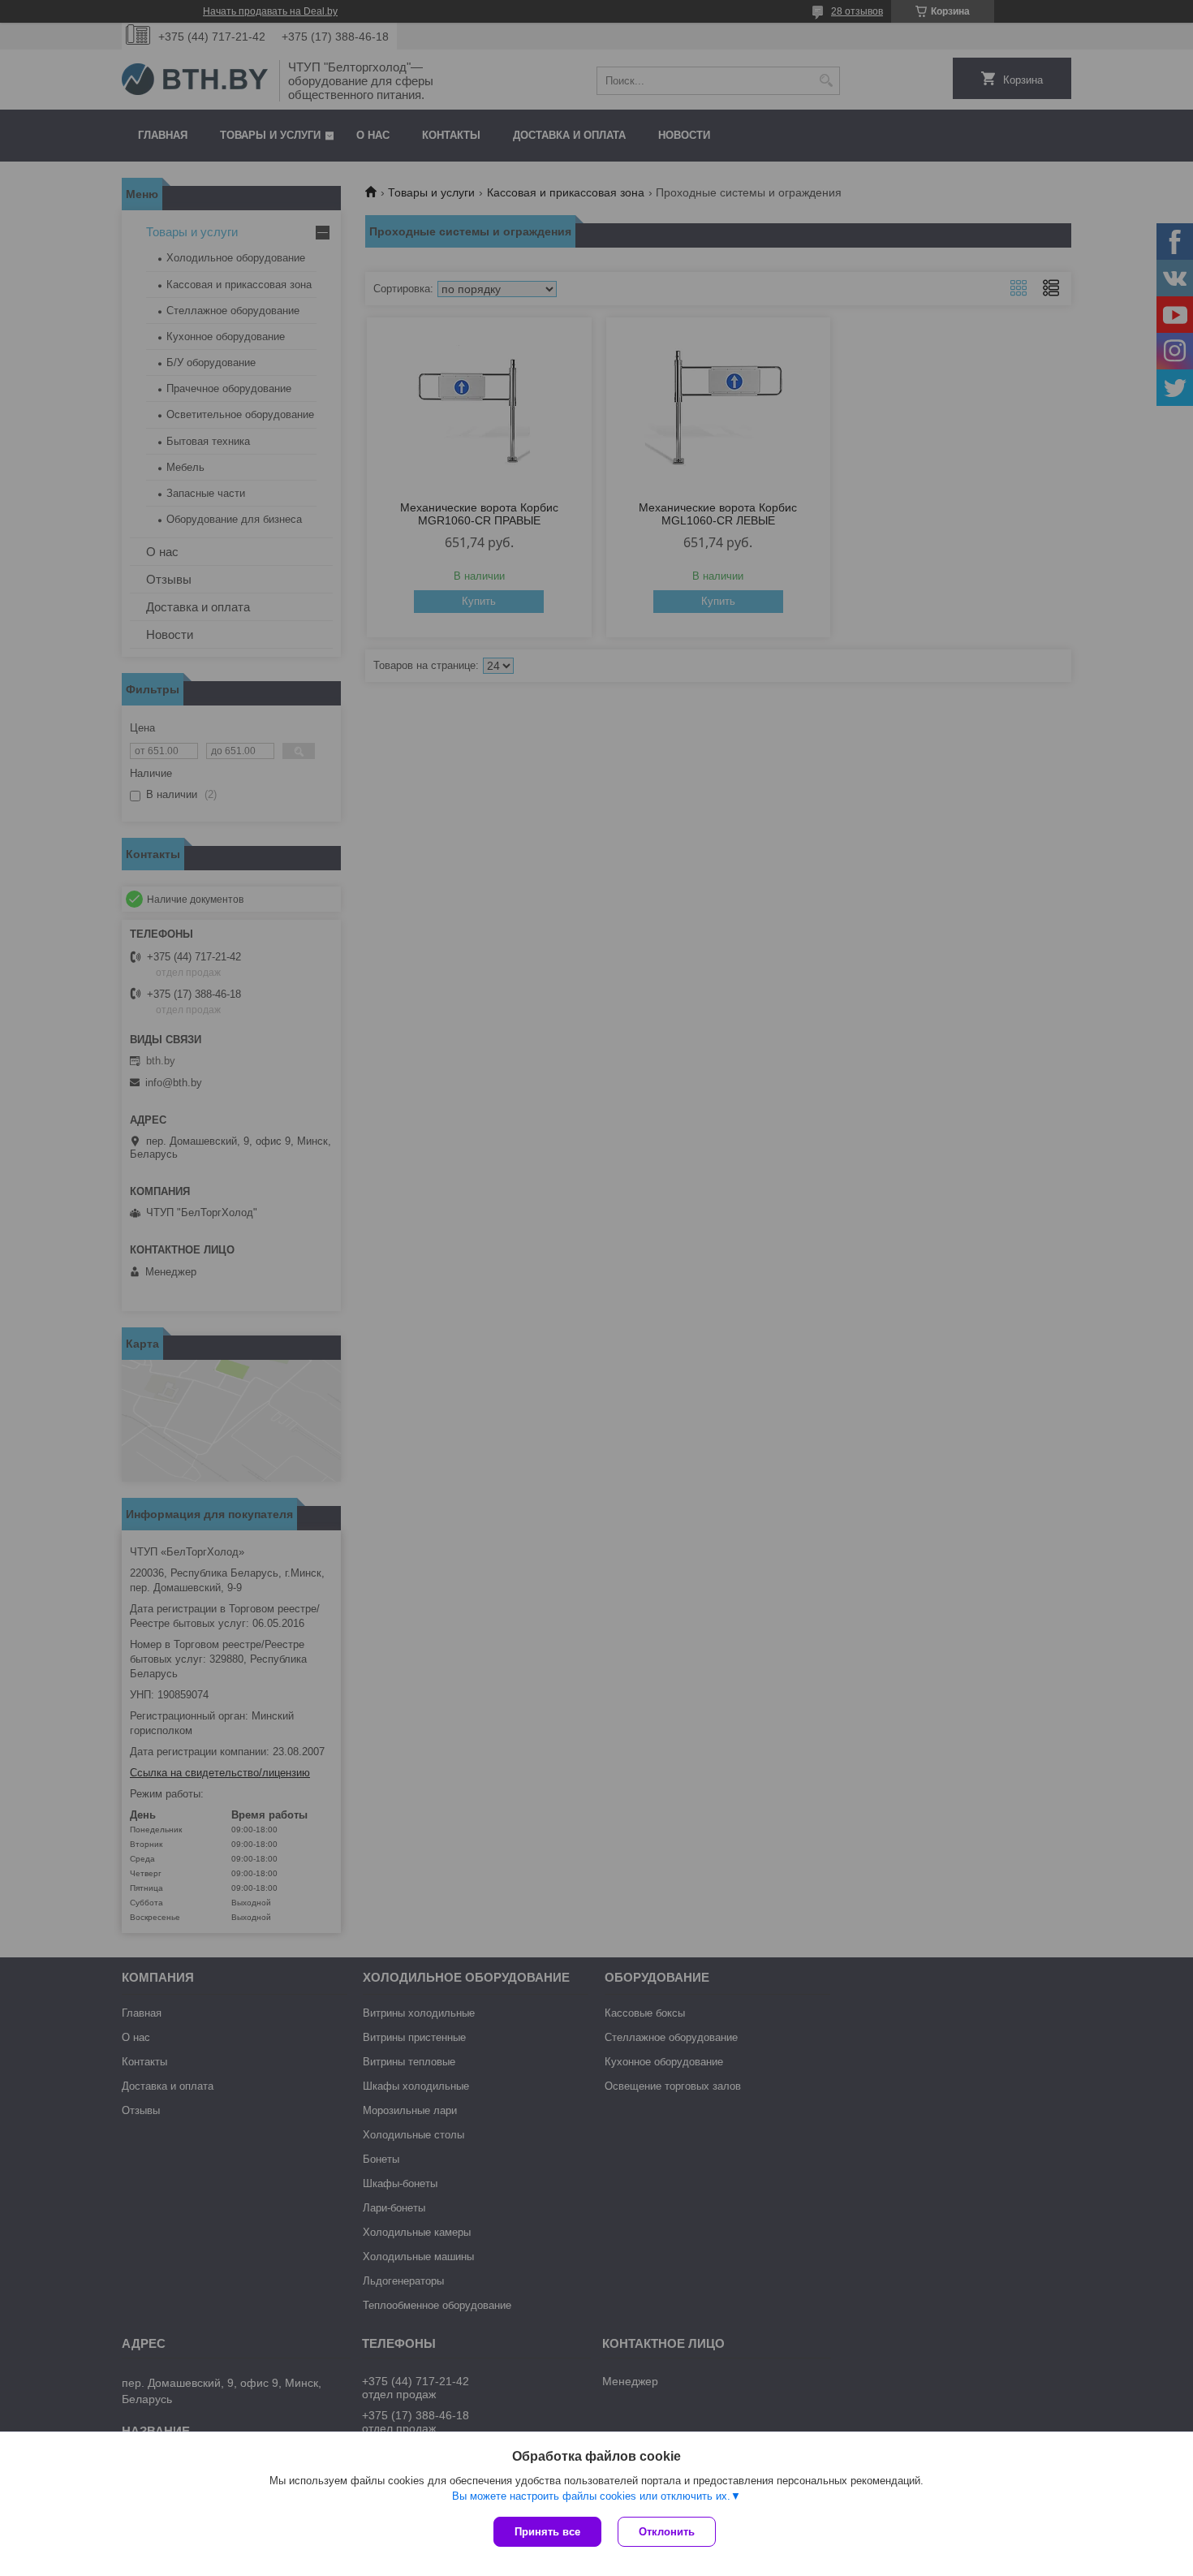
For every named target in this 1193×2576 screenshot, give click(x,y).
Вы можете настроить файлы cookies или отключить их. (591, 2496)
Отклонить (667, 2532)
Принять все (547, 2532)
